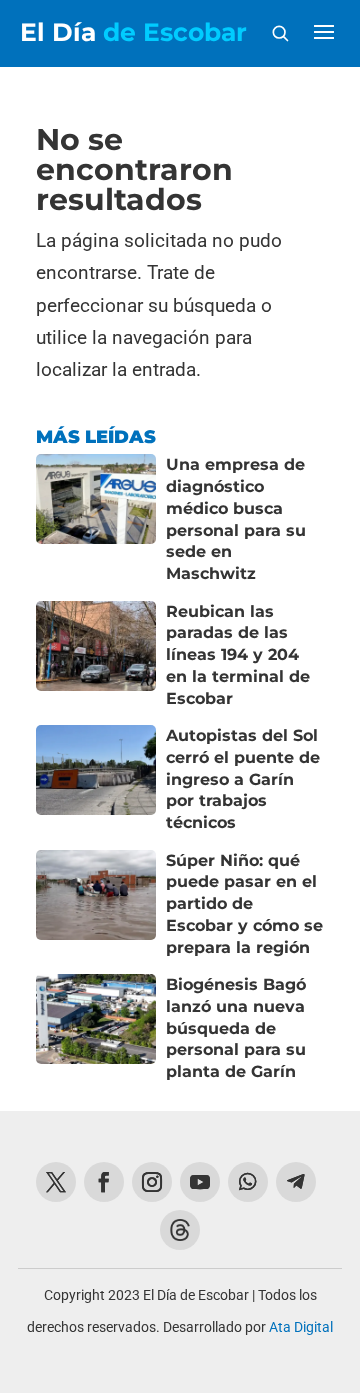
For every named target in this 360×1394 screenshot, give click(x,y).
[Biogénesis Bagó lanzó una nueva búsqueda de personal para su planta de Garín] (96, 1028)
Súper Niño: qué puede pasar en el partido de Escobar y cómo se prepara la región (244, 904)
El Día (133, 32)
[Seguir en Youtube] (200, 1182)
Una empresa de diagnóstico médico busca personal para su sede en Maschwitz (236, 519)
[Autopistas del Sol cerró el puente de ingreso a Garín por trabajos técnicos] (96, 779)
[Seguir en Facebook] (104, 1182)
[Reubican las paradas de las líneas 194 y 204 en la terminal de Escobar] (96, 655)
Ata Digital (301, 1327)
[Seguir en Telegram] (296, 1182)
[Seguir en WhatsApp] (248, 1182)
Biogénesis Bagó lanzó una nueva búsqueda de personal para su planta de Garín (236, 1028)
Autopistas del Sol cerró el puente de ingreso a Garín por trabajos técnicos (243, 779)
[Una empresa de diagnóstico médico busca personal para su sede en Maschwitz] (96, 519)
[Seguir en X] (56, 1182)
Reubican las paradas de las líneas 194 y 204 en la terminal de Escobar (238, 655)
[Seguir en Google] (180, 1230)
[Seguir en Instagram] (152, 1182)
